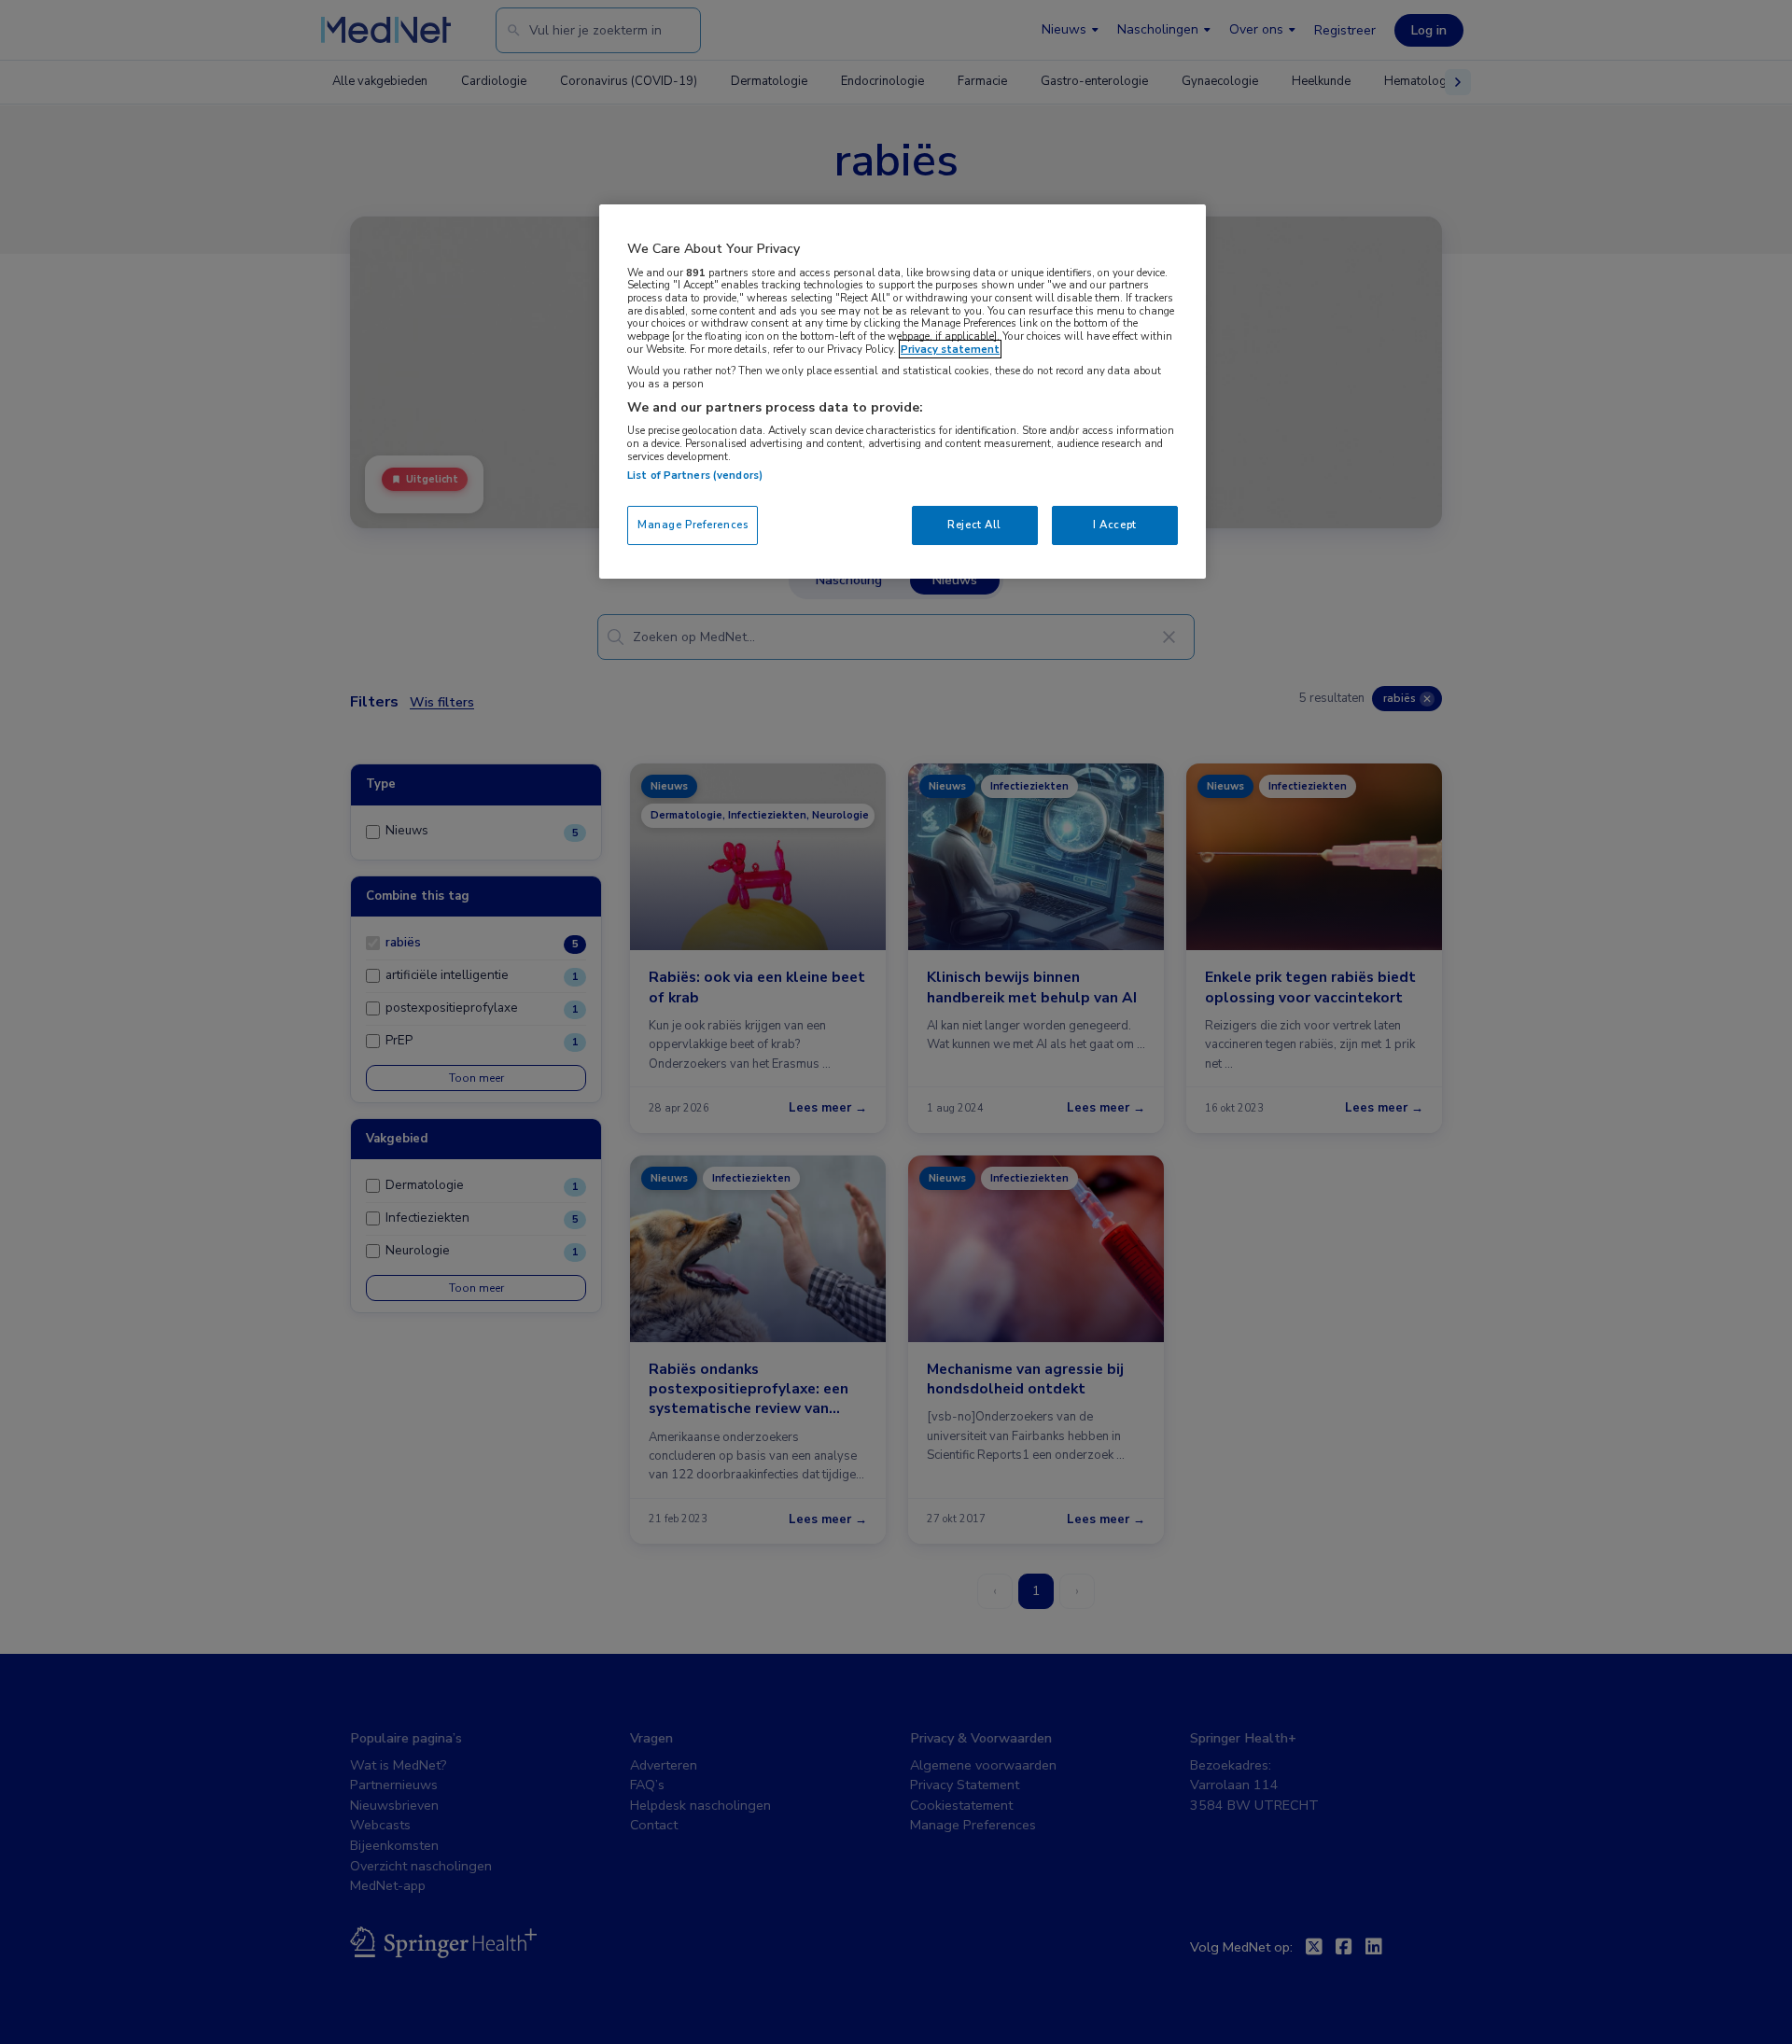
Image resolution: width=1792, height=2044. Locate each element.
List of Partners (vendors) (695, 475)
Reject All (974, 525)
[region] (903, 392)
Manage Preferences (693, 525)
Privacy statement (950, 349)
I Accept (1115, 525)
